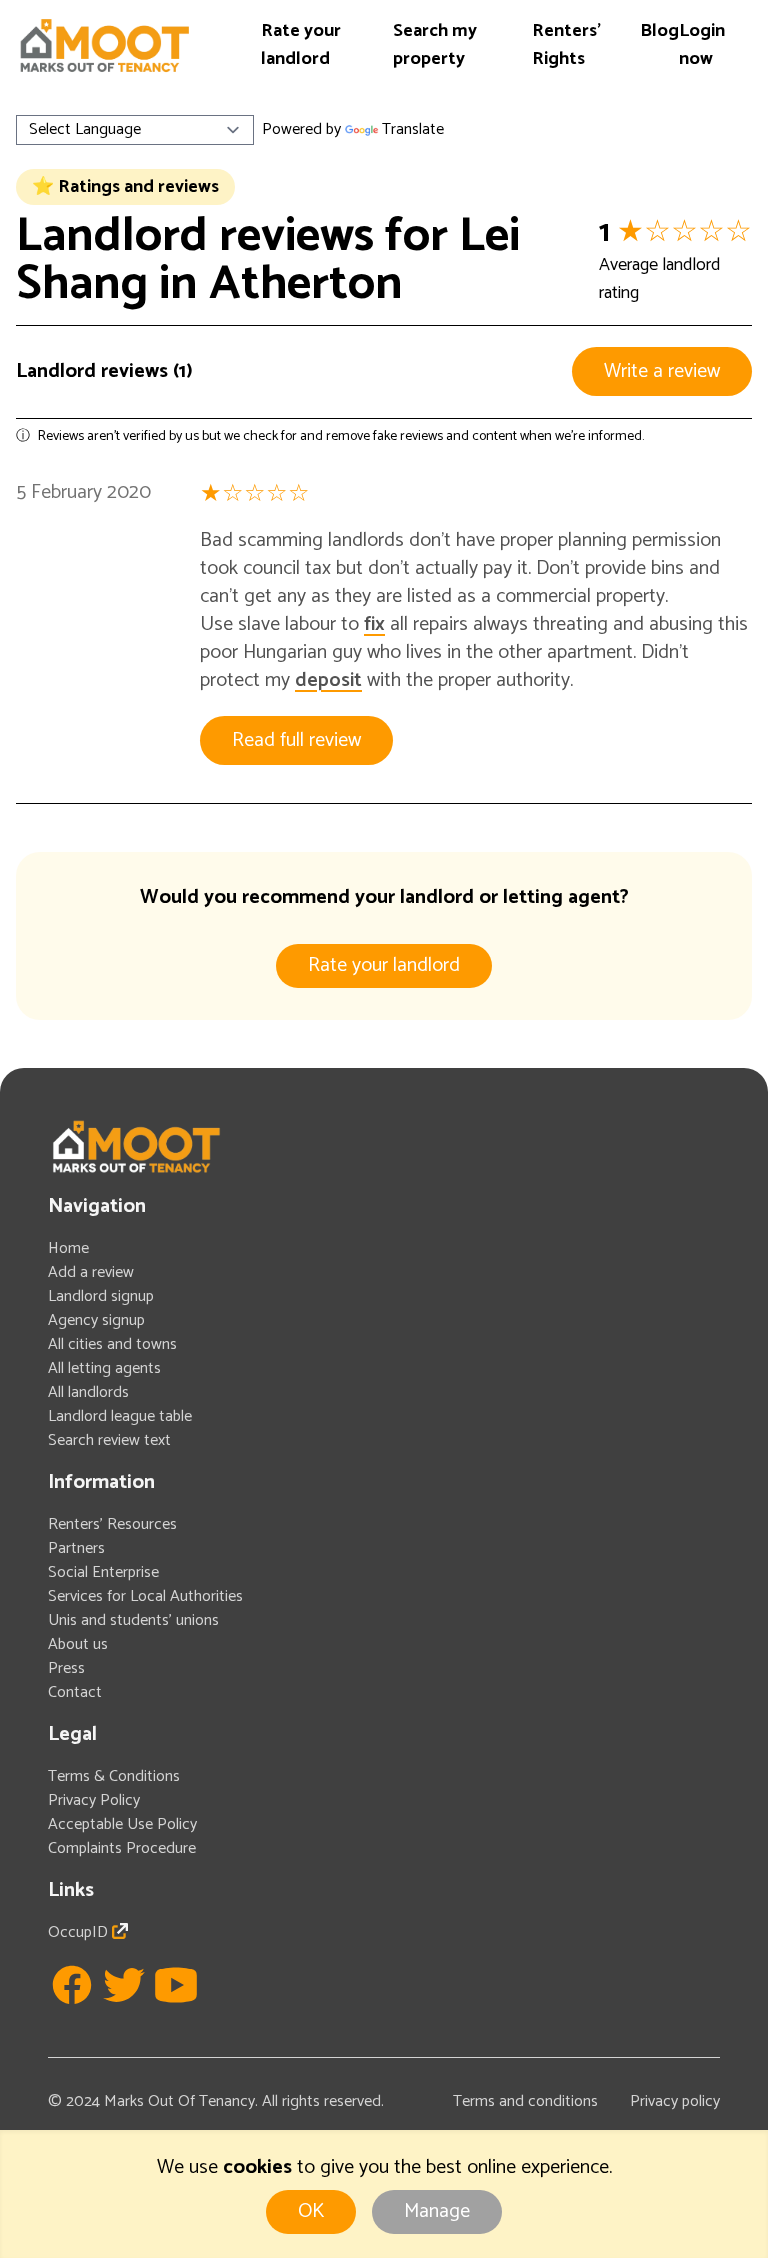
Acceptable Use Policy (122, 1824)
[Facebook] (72, 1985)
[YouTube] (176, 1985)
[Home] (104, 45)
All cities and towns (112, 1344)
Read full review (296, 740)
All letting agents (104, 1368)
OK (311, 2211)
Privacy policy (675, 2101)
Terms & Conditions (114, 1776)
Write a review (662, 371)
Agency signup (96, 1320)
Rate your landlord (301, 45)
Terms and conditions (525, 2101)
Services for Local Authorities (145, 1596)
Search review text (109, 1440)
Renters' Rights (566, 45)
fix (374, 624)
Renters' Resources (112, 1524)
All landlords (88, 1392)
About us (78, 1644)
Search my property (435, 45)
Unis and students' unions (133, 1620)
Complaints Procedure (122, 1848)
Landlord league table (120, 1416)
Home (68, 1248)
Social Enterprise (103, 1572)
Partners (76, 1548)
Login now (702, 45)
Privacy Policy (94, 1800)
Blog (659, 31)
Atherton (306, 284)
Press (66, 1668)
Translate (413, 129)
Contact (75, 1692)
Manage (437, 2211)
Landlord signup (101, 1296)
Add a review (91, 1272)
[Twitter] (124, 1985)
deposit (328, 680)
